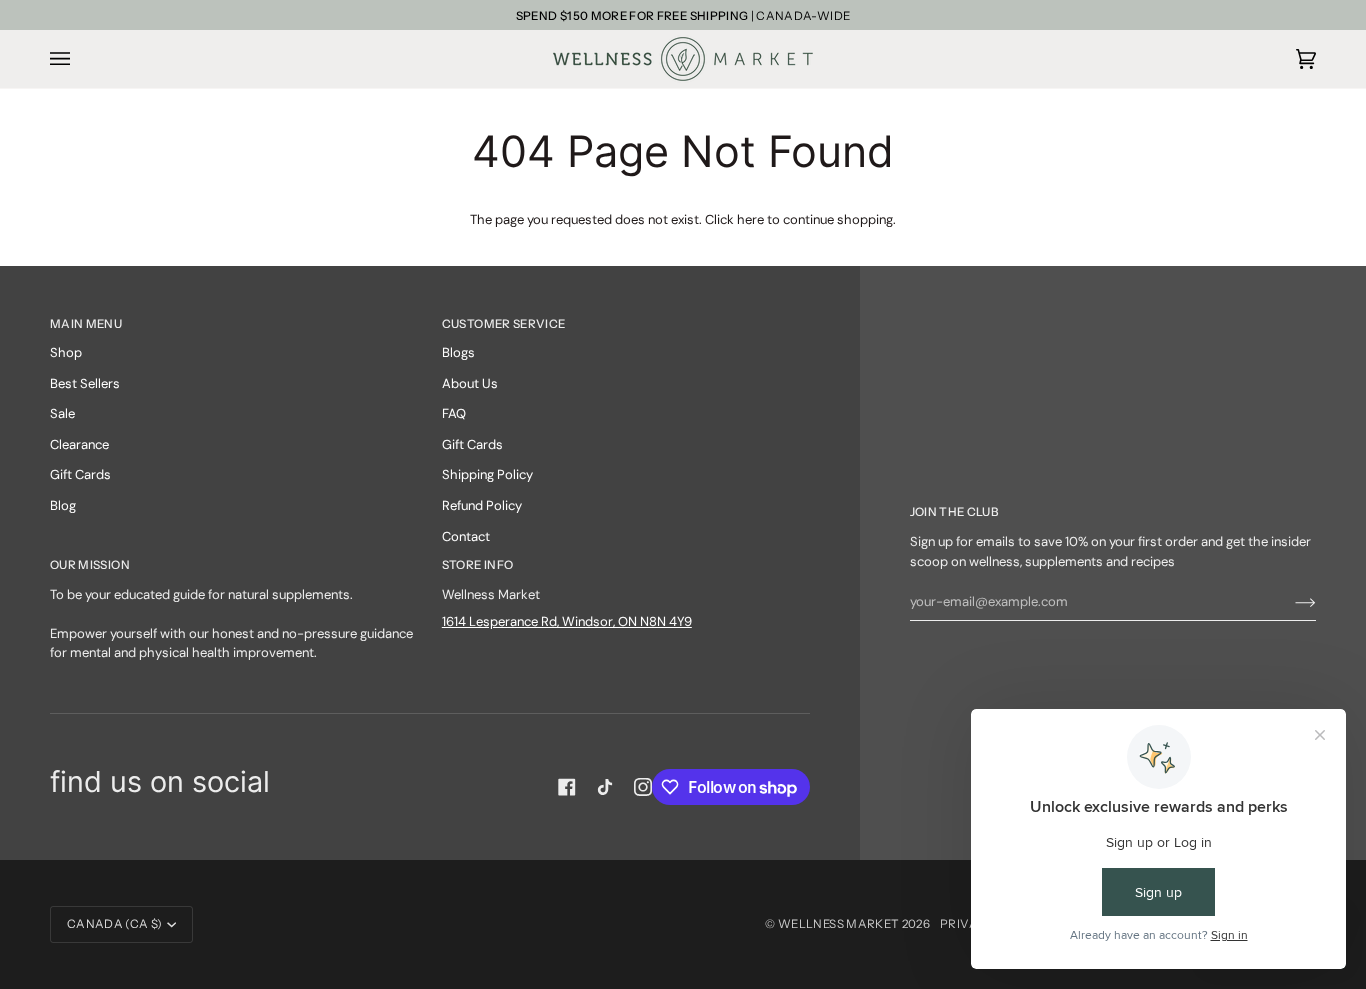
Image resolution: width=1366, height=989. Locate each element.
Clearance (79, 444)
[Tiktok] (605, 787)
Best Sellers (85, 383)
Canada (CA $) (115, 924)
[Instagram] (643, 787)
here (750, 219)
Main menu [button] (86, 324)
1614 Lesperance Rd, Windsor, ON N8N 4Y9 (567, 621)
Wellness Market (840, 924)
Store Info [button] (478, 565)
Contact (466, 536)
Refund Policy (482, 505)
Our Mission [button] (90, 565)
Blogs (458, 352)
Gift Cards (80, 474)
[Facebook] (567, 787)
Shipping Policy (487, 474)
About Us (470, 383)
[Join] (1289, 602)
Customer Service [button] (504, 324)
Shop (66, 352)
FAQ (454, 413)
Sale (62, 413)
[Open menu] (80, 59)
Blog (63, 505)
